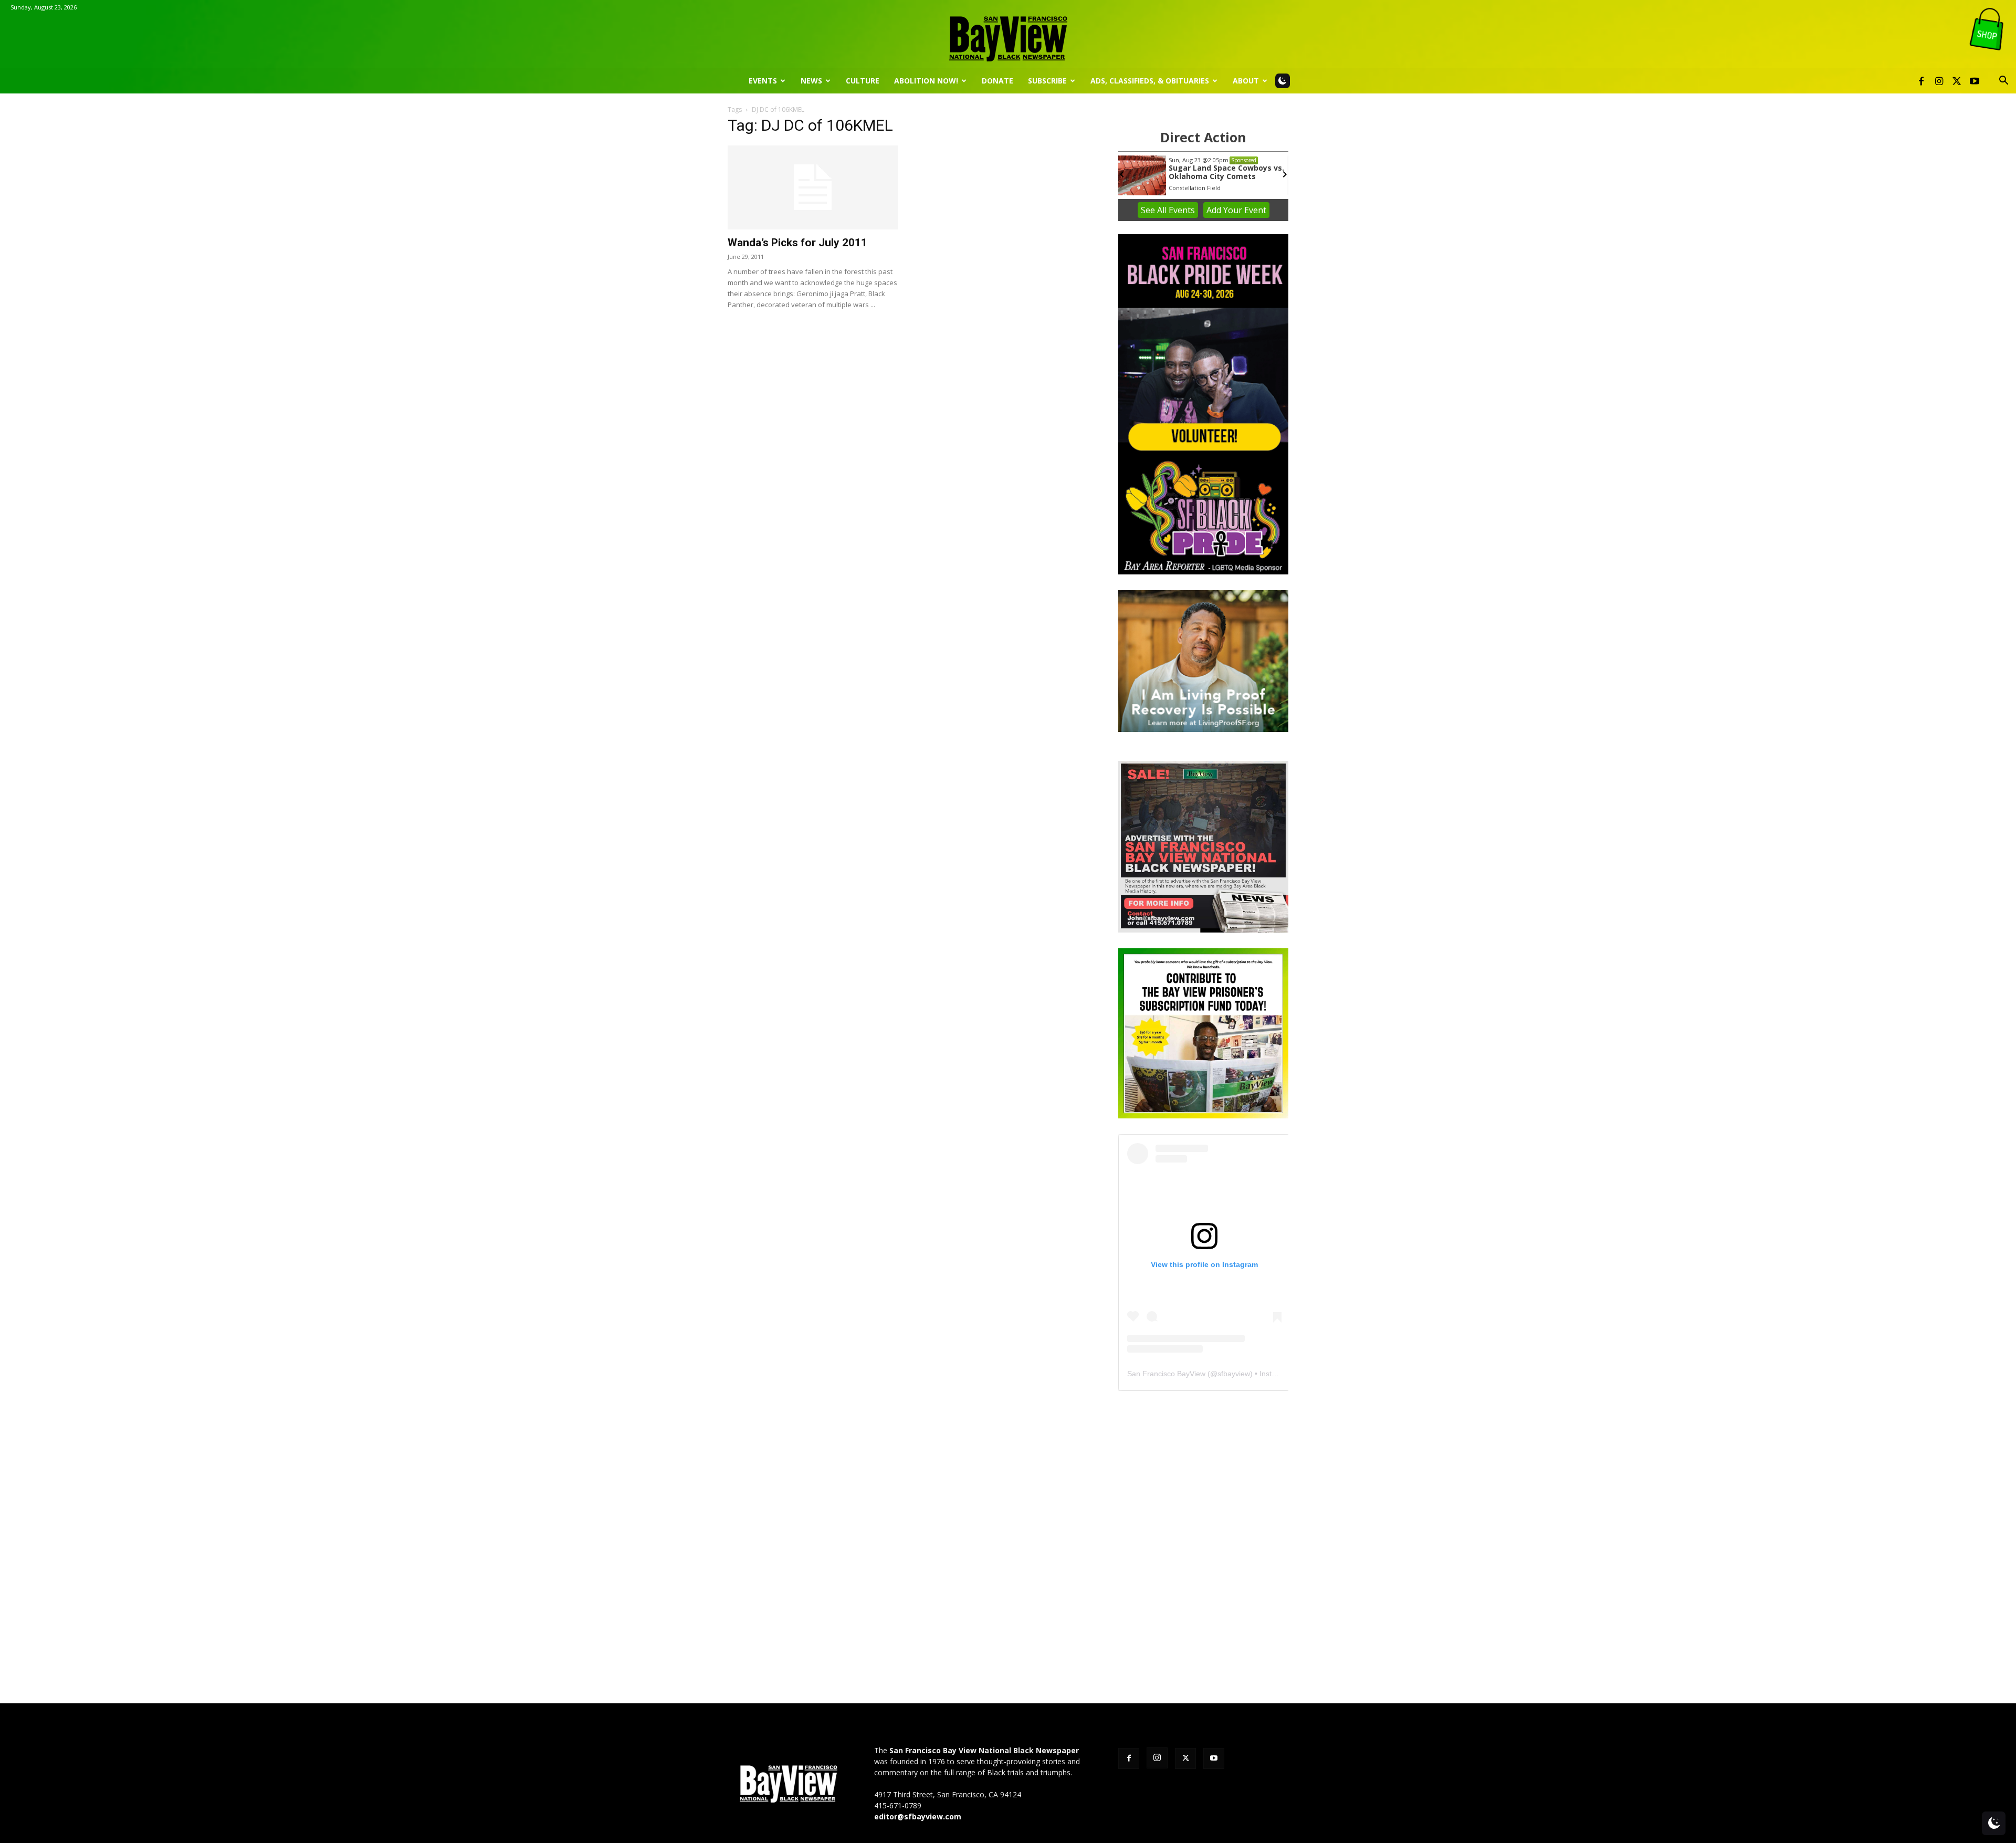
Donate (997, 81)
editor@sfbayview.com (918, 1816)
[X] (1957, 81)
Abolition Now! (926, 81)
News (811, 81)
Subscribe (1047, 81)
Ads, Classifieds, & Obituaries (1150, 81)
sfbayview (1234, 1374)
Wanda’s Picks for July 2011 (797, 243)
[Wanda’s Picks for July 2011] (813, 187)
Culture (863, 81)
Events (763, 81)
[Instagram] (1939, 81)
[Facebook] (1921, 81)
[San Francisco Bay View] (1008, 35)
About (1246, 81)
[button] (2003, 82)
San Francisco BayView (1166, 1374)
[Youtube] (1975, 81)
